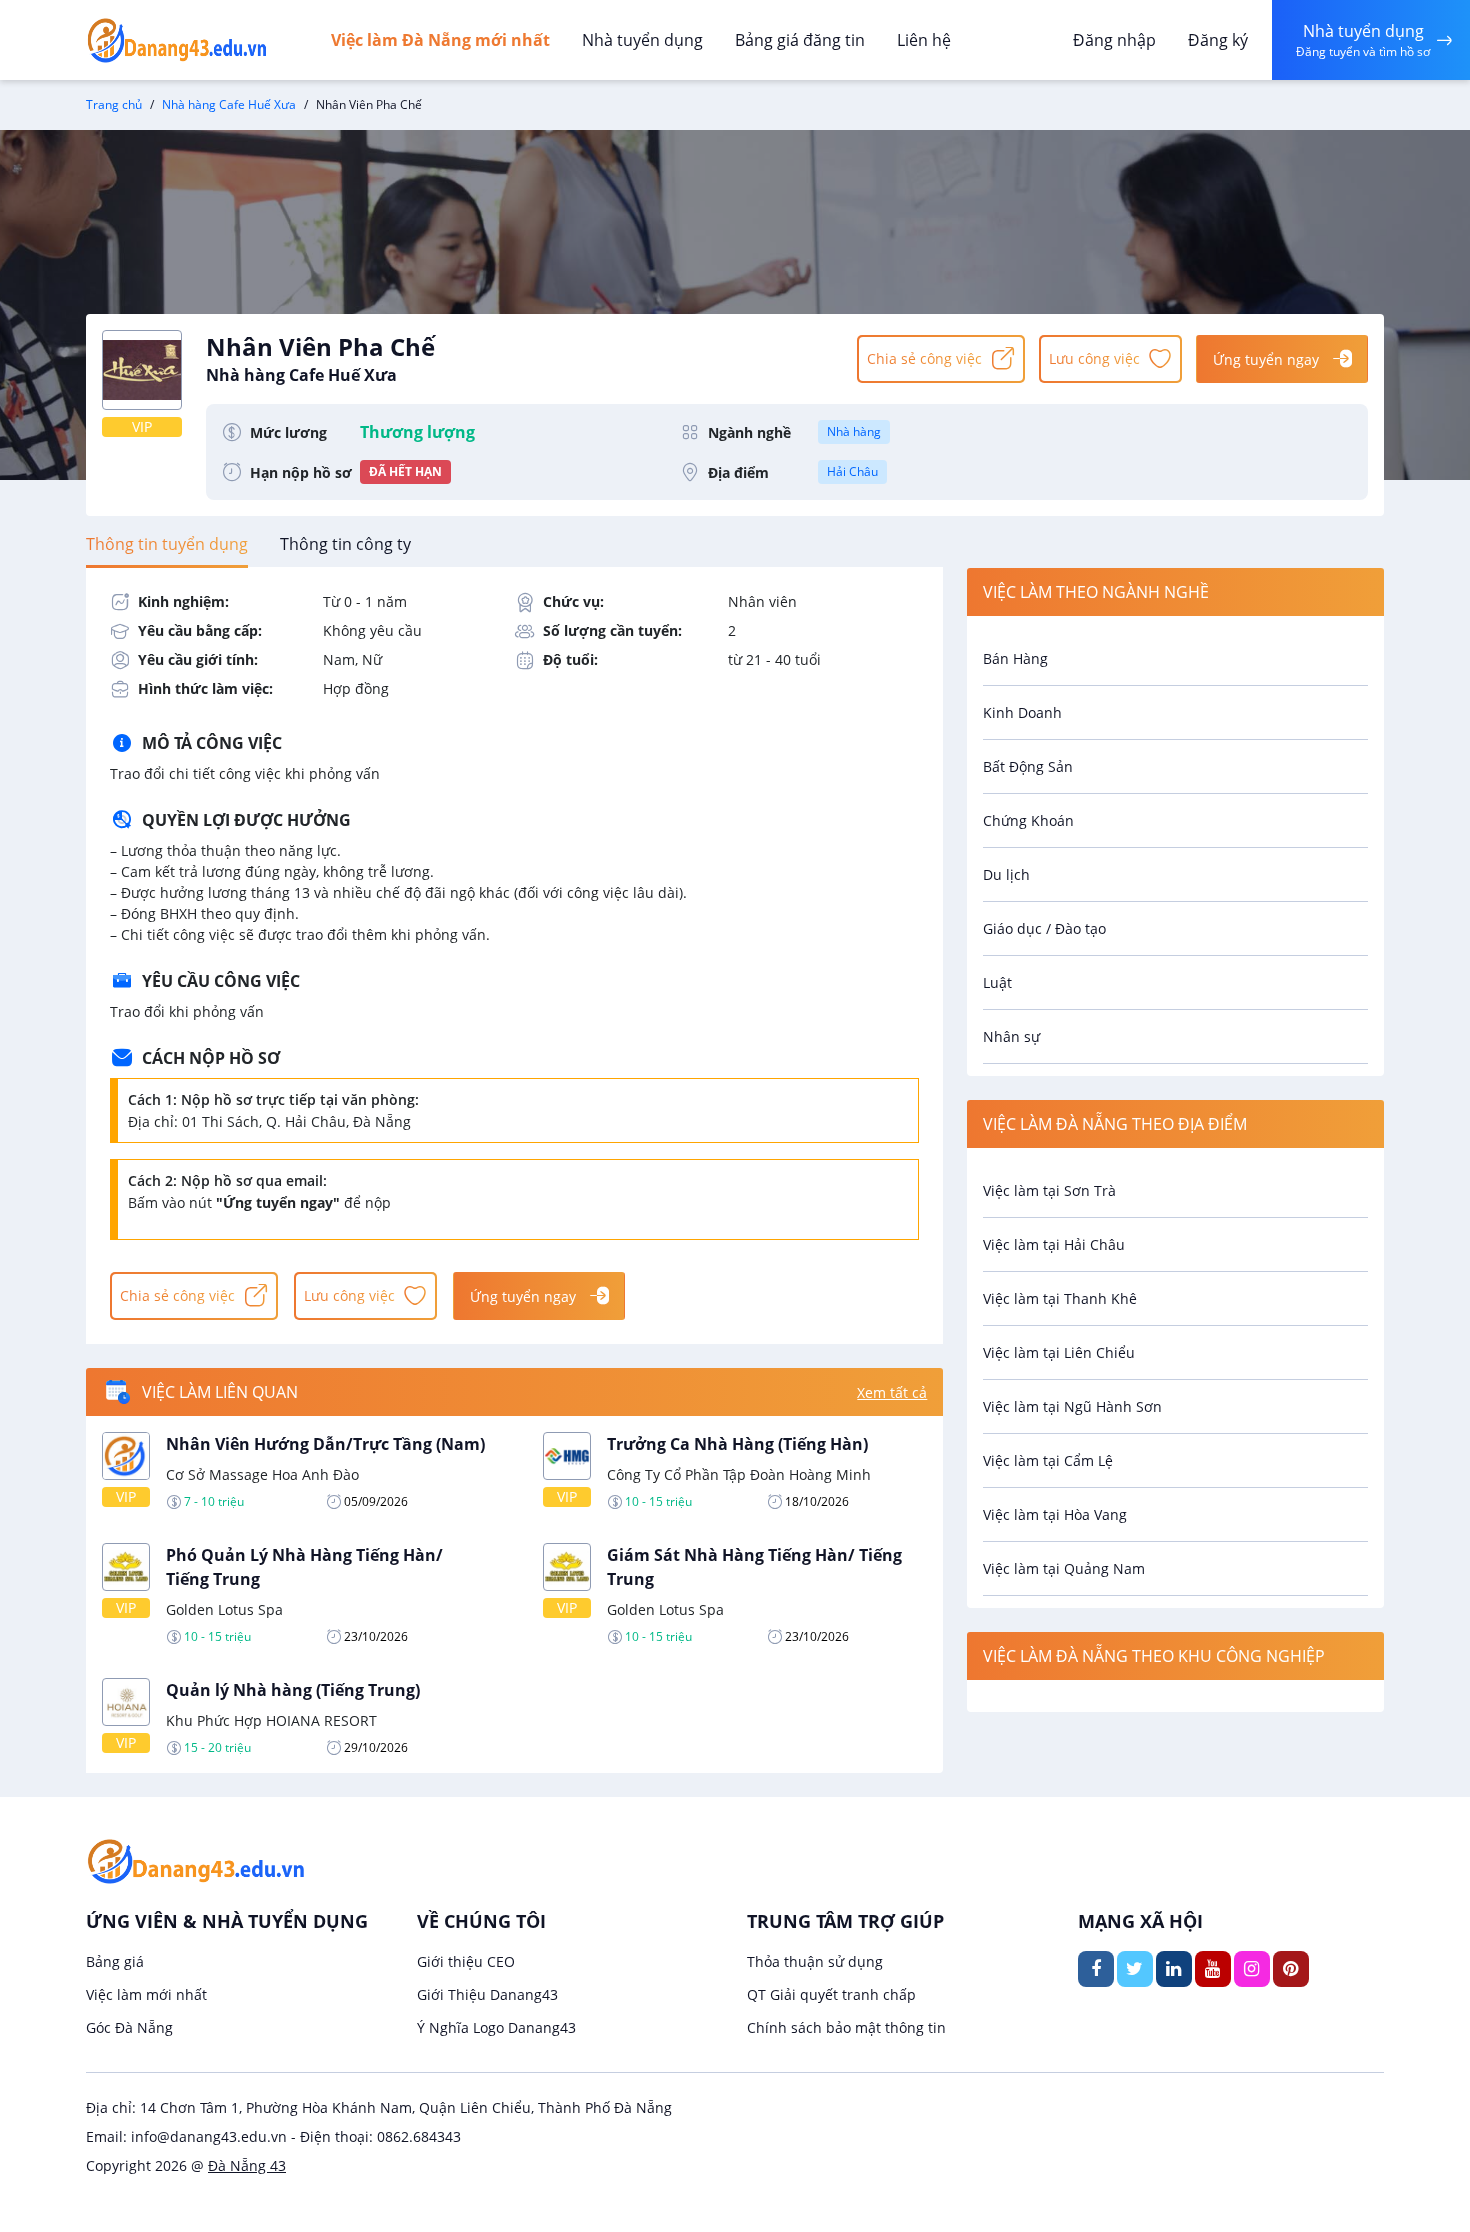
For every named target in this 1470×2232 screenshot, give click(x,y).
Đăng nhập (1114, 40)
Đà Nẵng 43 (247, 2165)
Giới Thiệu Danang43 (487, 1994)
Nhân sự (1011, 1036)
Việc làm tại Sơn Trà (1049, 1190)
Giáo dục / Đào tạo (1044, 928)
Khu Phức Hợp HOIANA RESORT (271, 1720)
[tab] (167, 544)
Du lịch (1006, 874)
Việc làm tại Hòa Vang (1055, 1514)
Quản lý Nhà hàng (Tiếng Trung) (293, 1690)
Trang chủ (114, 104)
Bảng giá (115, 1961)
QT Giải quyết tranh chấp (831, 1994)
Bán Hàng (1015, 658)
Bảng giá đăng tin (800, 40)
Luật (997, 982)
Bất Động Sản (1028, 766)
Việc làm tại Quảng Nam (1064, 1568)
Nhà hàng (854, 431)
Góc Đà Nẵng (129, 2027)
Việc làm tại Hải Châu (1054, 1244)
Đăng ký (1218, 40)
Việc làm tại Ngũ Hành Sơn (1072, 1406)
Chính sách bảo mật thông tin (846, 2027)
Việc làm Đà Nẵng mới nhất (440, 40)
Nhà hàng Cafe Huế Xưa (229, 104)
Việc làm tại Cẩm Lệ (1048, 1460)
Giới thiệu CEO (466, 1961)
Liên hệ (924, 40)
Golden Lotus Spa (224, 1609)
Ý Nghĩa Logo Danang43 (496, 2027)
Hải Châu (852, 471)
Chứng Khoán (1028, 820)
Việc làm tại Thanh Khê (1060, 1298)
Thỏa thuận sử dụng (815, 1961)
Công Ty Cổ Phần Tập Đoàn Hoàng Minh (739, 1474)
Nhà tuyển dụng (642, 40)
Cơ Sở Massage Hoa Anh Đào (262, 1474)
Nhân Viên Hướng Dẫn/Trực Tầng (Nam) (325, 1444)
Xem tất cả (892, 1392)
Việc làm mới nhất (146, 1994)
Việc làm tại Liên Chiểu (1059, 1352)
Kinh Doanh (1022, 712)
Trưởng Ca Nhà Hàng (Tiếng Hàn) (737, 1444)
